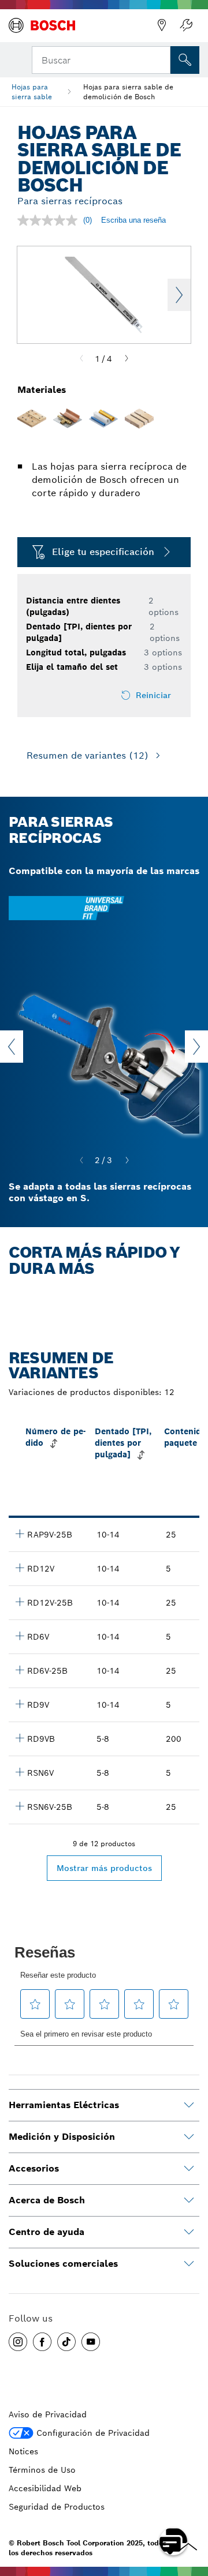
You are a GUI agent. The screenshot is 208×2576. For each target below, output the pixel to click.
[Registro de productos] (186, 25)
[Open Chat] (173, 2541)
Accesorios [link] (34, 2168)
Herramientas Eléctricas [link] (64, 2105)
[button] (18, 2342)
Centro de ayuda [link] (47, 2232)
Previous (12, 1047)
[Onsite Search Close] (161, 59)
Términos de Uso (42, 2470)
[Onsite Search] (185, 60)
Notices (23, 2451)
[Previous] (81, 359)
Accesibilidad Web (45, 2488)
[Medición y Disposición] (189, 2137)
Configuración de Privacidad (93, 2433)
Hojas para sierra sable (32, 92)
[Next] (127, 359)
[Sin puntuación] (50, 220)
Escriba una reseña (133, 220)
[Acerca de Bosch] (189, 2200)
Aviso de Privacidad (48, 2414)
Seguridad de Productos (57, 2507)
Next (179, 295)
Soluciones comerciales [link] (63, 2264)
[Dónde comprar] (162, 25)
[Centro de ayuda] (189, 2232)
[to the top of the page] (191, 2508)
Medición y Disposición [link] (62, 2137)
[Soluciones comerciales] (189, 2264)
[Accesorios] (189, 2169)
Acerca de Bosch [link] (47, 2200)
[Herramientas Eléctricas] (189, 2105)
